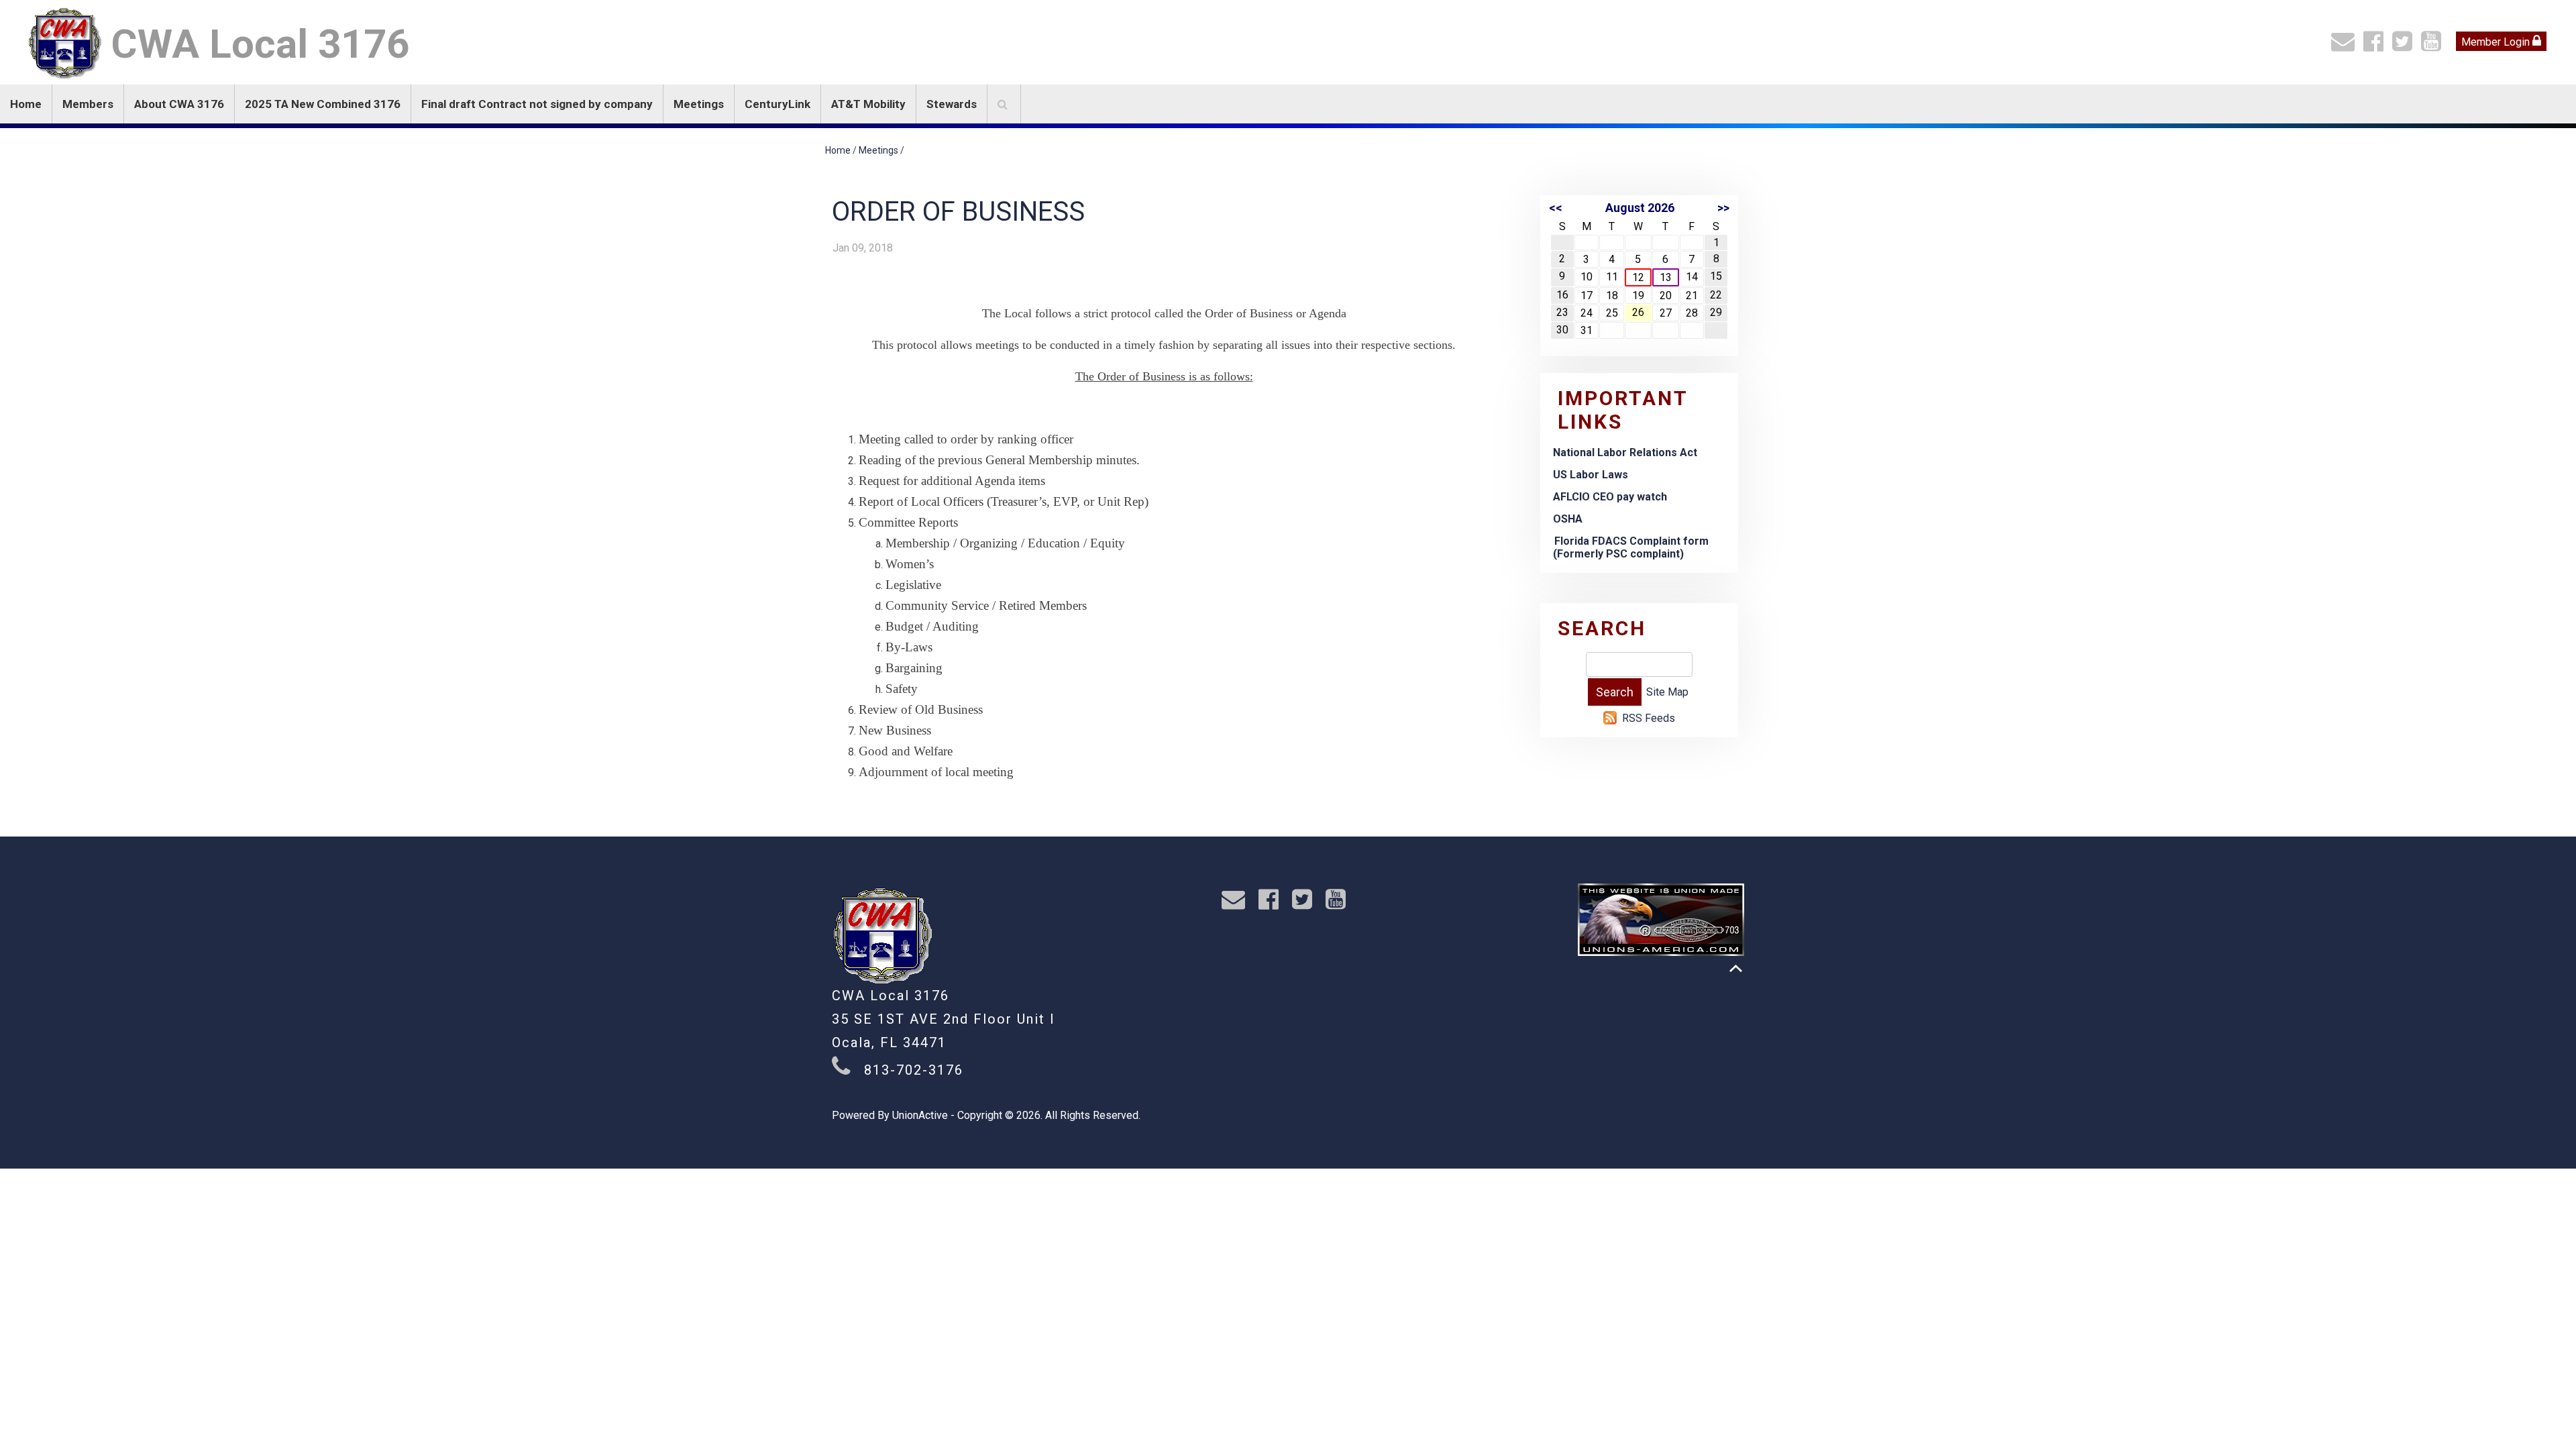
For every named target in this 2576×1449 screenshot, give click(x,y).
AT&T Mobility (868, 104)
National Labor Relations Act (1625, 452)
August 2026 (1640, 208)
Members (88, 104)
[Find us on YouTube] (2434, 46)
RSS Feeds (1649, 718)
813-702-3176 (914, 1070)
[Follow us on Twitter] (2405, 46)
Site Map (1667, 692)
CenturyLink (777, 104)
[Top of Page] (1736, 968)
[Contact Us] (2346, 46)
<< (1556, 208)
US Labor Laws (1591, 475)
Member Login (2497, 42)
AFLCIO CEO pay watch (1610, 497)
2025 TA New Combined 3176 (323, 104)
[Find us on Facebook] (2376, 46)
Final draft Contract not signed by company (537, 104)
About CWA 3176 (179, 104)
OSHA (1568, 519)
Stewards (952, 104)
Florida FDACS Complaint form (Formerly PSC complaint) (1631, 547)
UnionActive (920, 1115)
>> (1723, 208)
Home (26, 104)
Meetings (699, 104)
